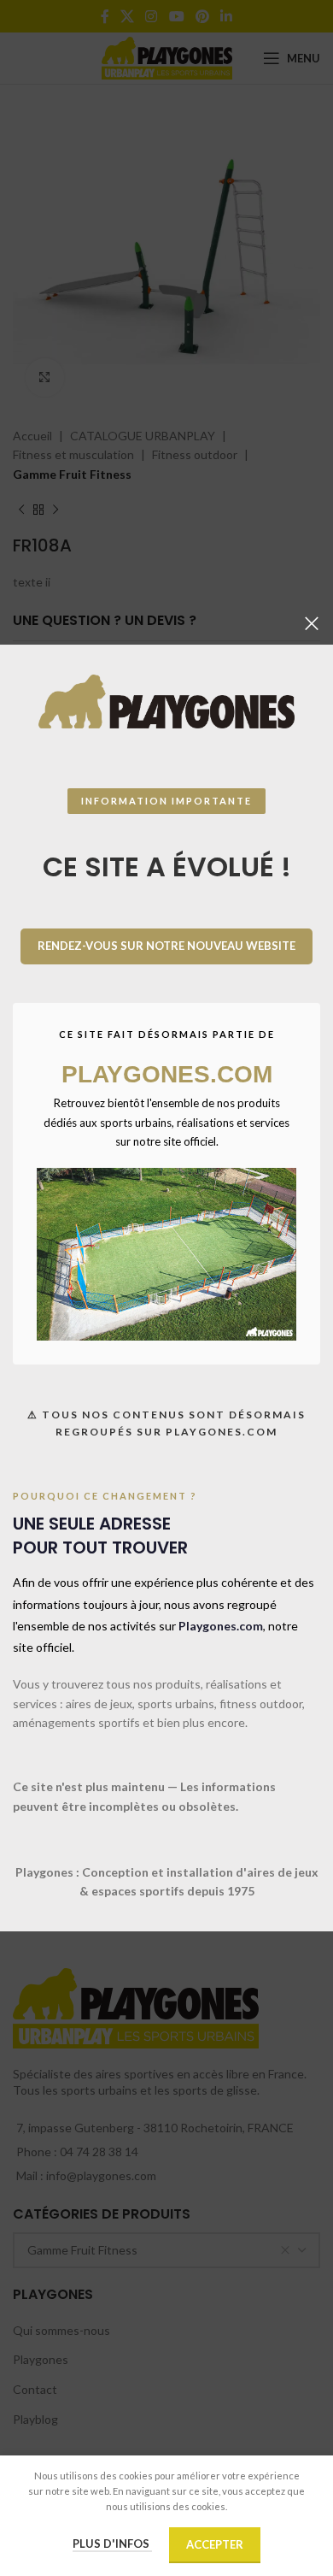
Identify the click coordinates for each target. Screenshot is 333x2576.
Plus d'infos (112, 2544)
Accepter (215, 2544)
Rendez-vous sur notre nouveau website (166, 946)
